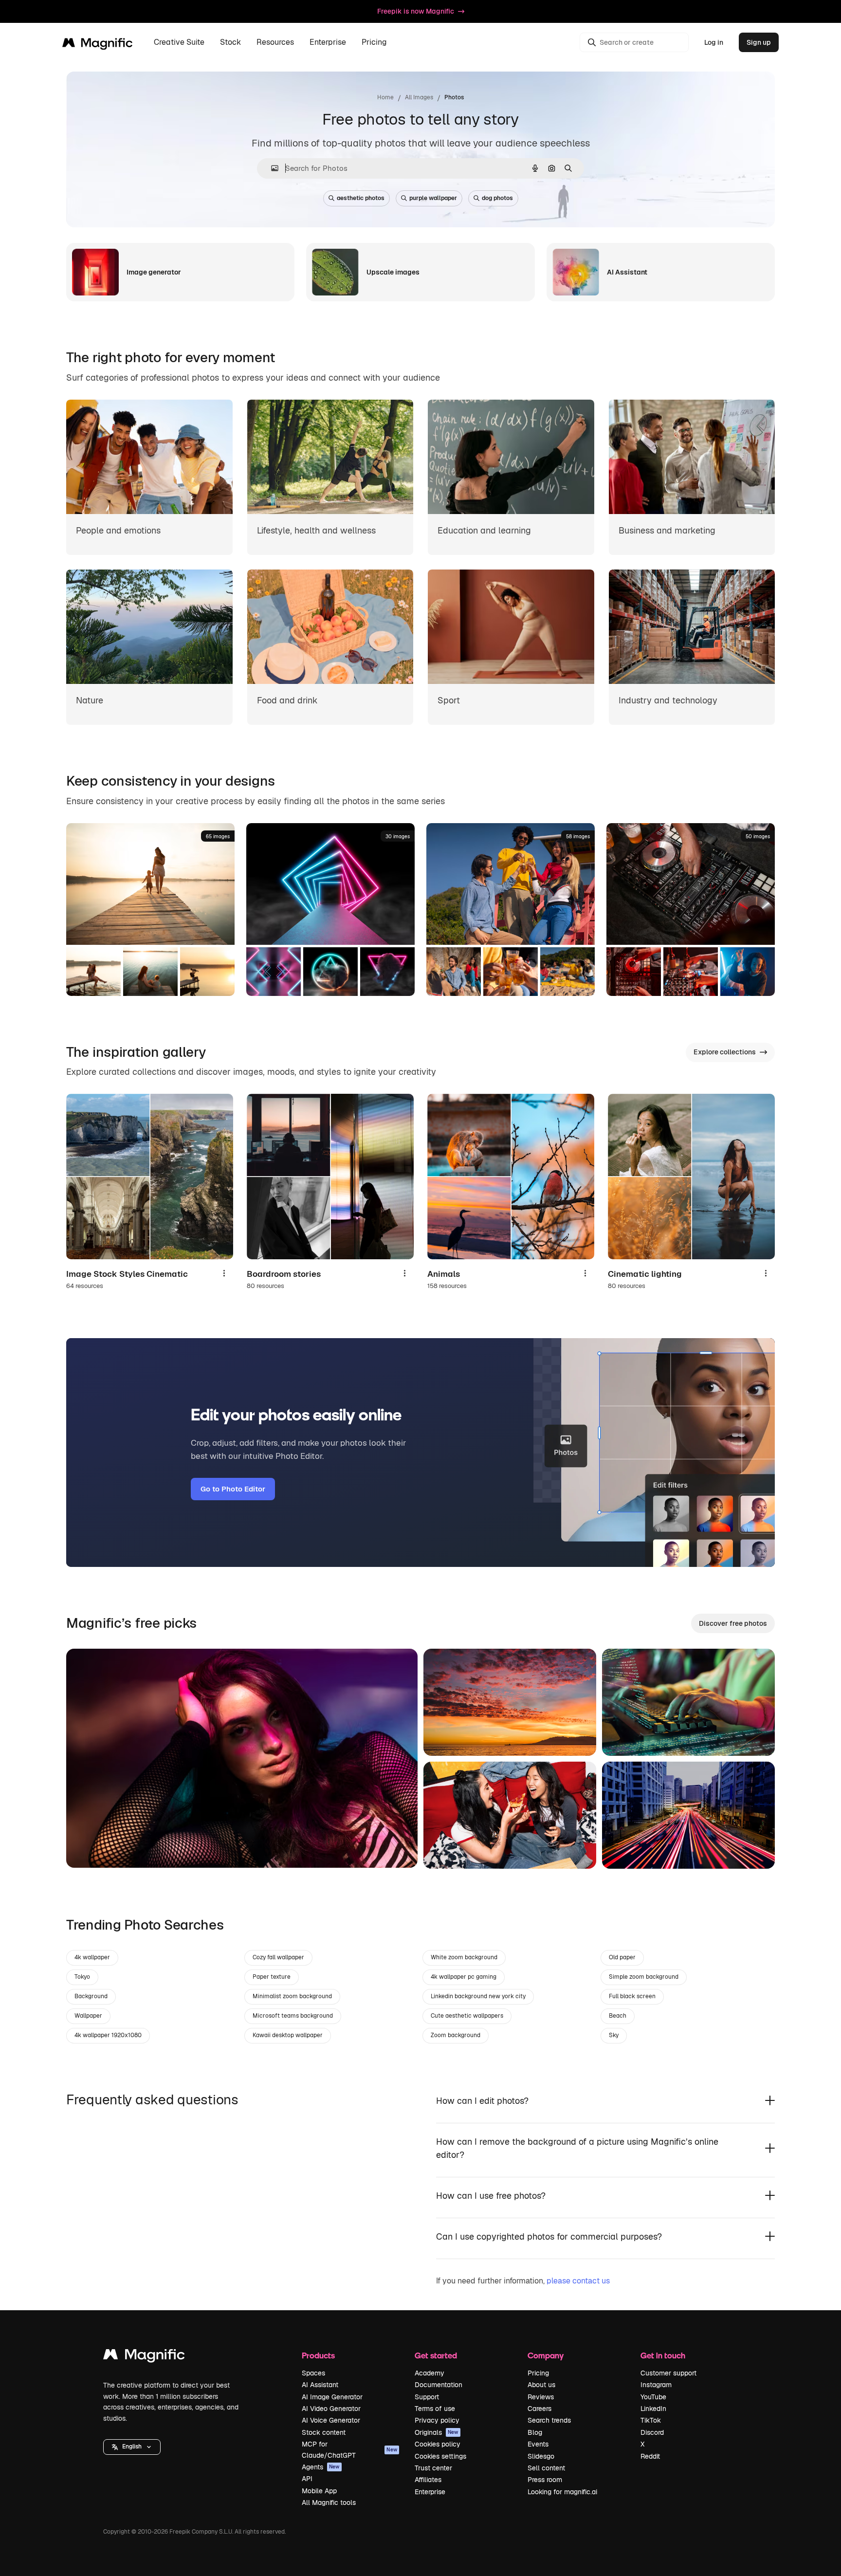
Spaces (313, 2373)
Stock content (324, 2432)
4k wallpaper (92, 1957)
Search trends (549, 2420)
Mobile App (319, 2491)
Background (91, 1996)
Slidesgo (541, 2456)
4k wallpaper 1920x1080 (108, 2035)
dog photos (497, 198)
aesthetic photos (361, 198)
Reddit (650, 2456)
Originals (437, 2432)
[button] (132, 2447)
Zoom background (456, 2035)
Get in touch (663, 2355)
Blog (535, 2432)
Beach (618, 2016)
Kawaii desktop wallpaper (288, 2035)
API (307, 2479)
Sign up (759, 42)
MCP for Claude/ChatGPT (349, 2449)
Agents (321, 2467)
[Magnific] (144, 2357)
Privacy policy (437, 2420)
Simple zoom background (644, 1977)
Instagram (656, 2385)
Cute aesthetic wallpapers (467, 2016)
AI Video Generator (331, 2409)
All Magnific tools (329, 2502)
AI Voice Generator (331, 2420)
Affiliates (428, 2480)
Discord (652, 2432)
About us (541, 2385)
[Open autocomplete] (271, 168)
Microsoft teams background (293, 2016)
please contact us (578, 2281)
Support (427, 2397)
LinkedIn (653, 2409)
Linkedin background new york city (478, 1996)
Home (385, 97)
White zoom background (464, 1957)
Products (318, 2355)
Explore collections (725, 1052)
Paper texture (272, 1977)
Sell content (546, 2468)
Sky (614, 2035)
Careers (539, 2409)
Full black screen (632, 1996)
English (132, 2447)
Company (546, 2355)
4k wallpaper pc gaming (464, 1977)
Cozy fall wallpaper (278, 1957)
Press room (545, 2480)
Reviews (541, 2397)
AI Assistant (320, 2385)
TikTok (651, 2420)
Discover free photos (733, 1623)
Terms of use (435, 2409)
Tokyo (82, 1977)
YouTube (653, 2397)
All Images (419, 97)
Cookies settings (440, 2456)
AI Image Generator (332, 2397)
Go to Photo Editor (233, 1489)
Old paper (622, 1957)
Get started (436, 2355)
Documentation (439, 2385)
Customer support (668, 2373)
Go (88, 1848)
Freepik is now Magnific (416, 11)
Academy (430, 2373)
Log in (714, 42)
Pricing (374, 43)
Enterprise (430, 2492)
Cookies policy (438, 2444)
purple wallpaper (433, 198)
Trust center (433, 2468)
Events (538, 2444)
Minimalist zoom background (292, 1996)
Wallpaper (88, 2016)
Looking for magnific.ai (562, 2492)
